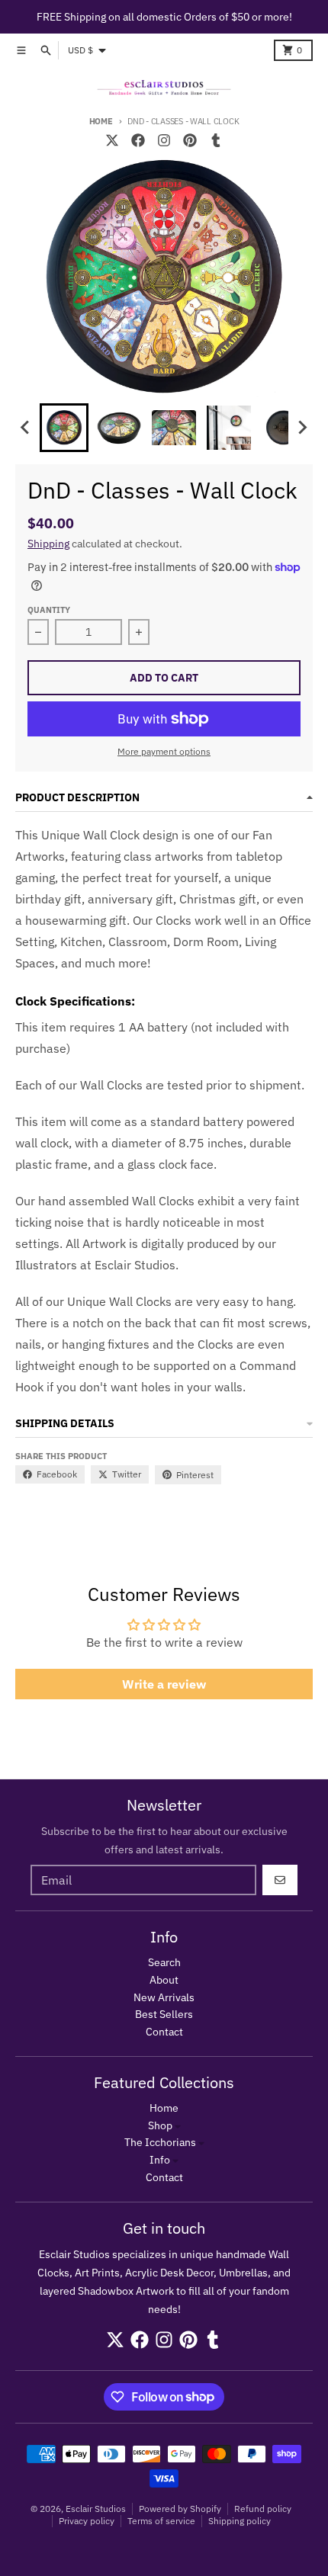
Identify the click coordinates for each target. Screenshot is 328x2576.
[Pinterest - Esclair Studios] (190, 140)
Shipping (48, 544)
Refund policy (263, 2509)
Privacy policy (87, 2521)
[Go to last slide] (26, 428)
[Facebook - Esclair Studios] (138, 140)
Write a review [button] (164, 1684)
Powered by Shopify (180, 2509)
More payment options (164, 751)
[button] (64, 428)
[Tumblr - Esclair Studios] (216, 140)
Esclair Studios (96, 2509)
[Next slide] (302, 428)
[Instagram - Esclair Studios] (164, 140)
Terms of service (161, 2521)
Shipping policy (240, 2521)
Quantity (49, 610)
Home (101, 121)
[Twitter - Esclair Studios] (112, 140)
